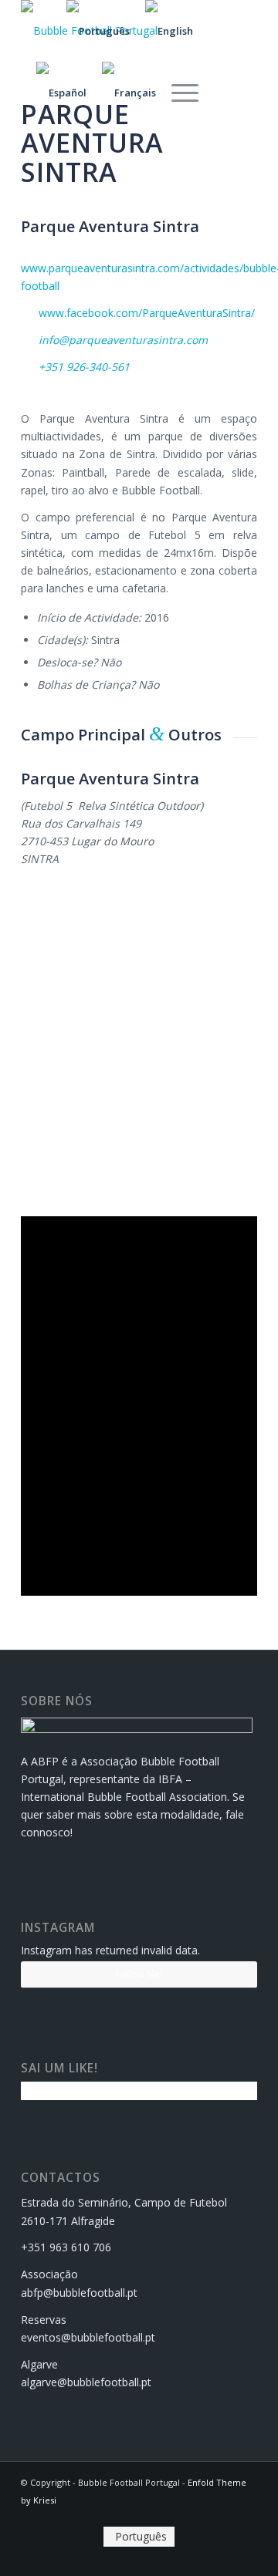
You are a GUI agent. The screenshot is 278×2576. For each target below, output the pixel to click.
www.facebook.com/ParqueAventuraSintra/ (147, 313)
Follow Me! (139, 1974)
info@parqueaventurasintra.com (123, 340)
